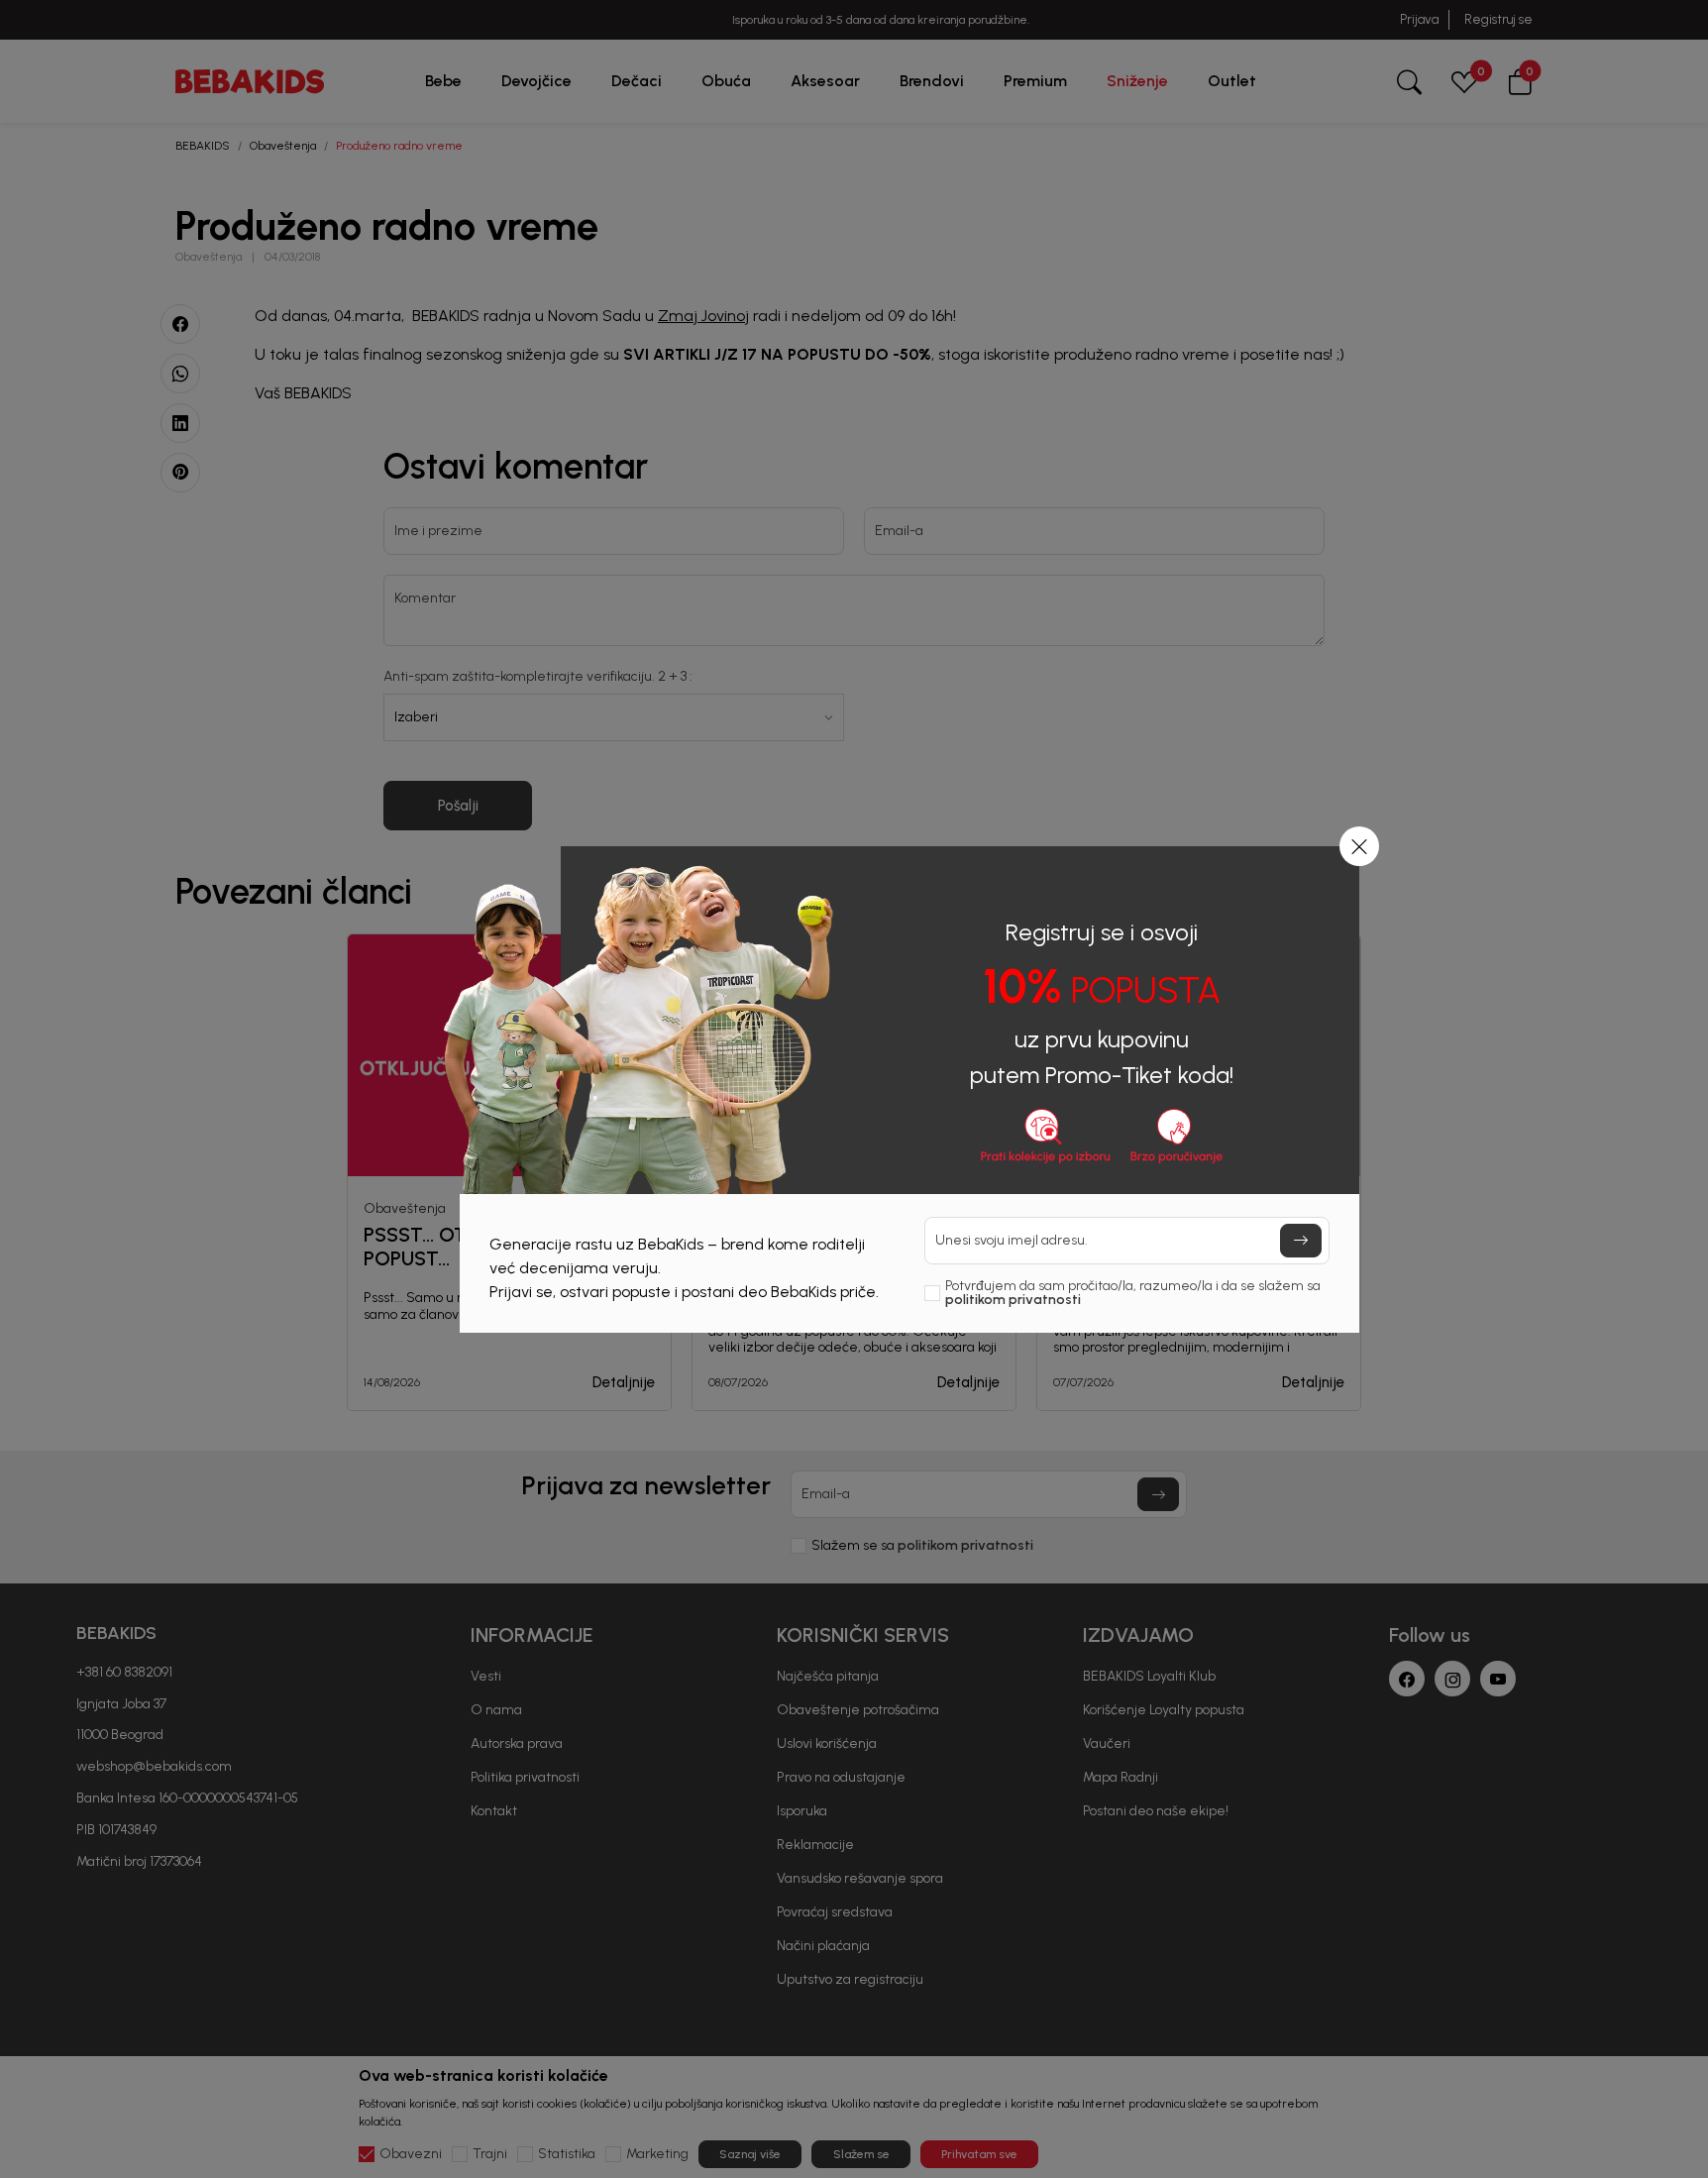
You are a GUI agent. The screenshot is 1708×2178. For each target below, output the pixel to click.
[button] (1359, 846)
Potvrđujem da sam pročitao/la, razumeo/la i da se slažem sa (1133, 1293)
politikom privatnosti (1013, 1300)
